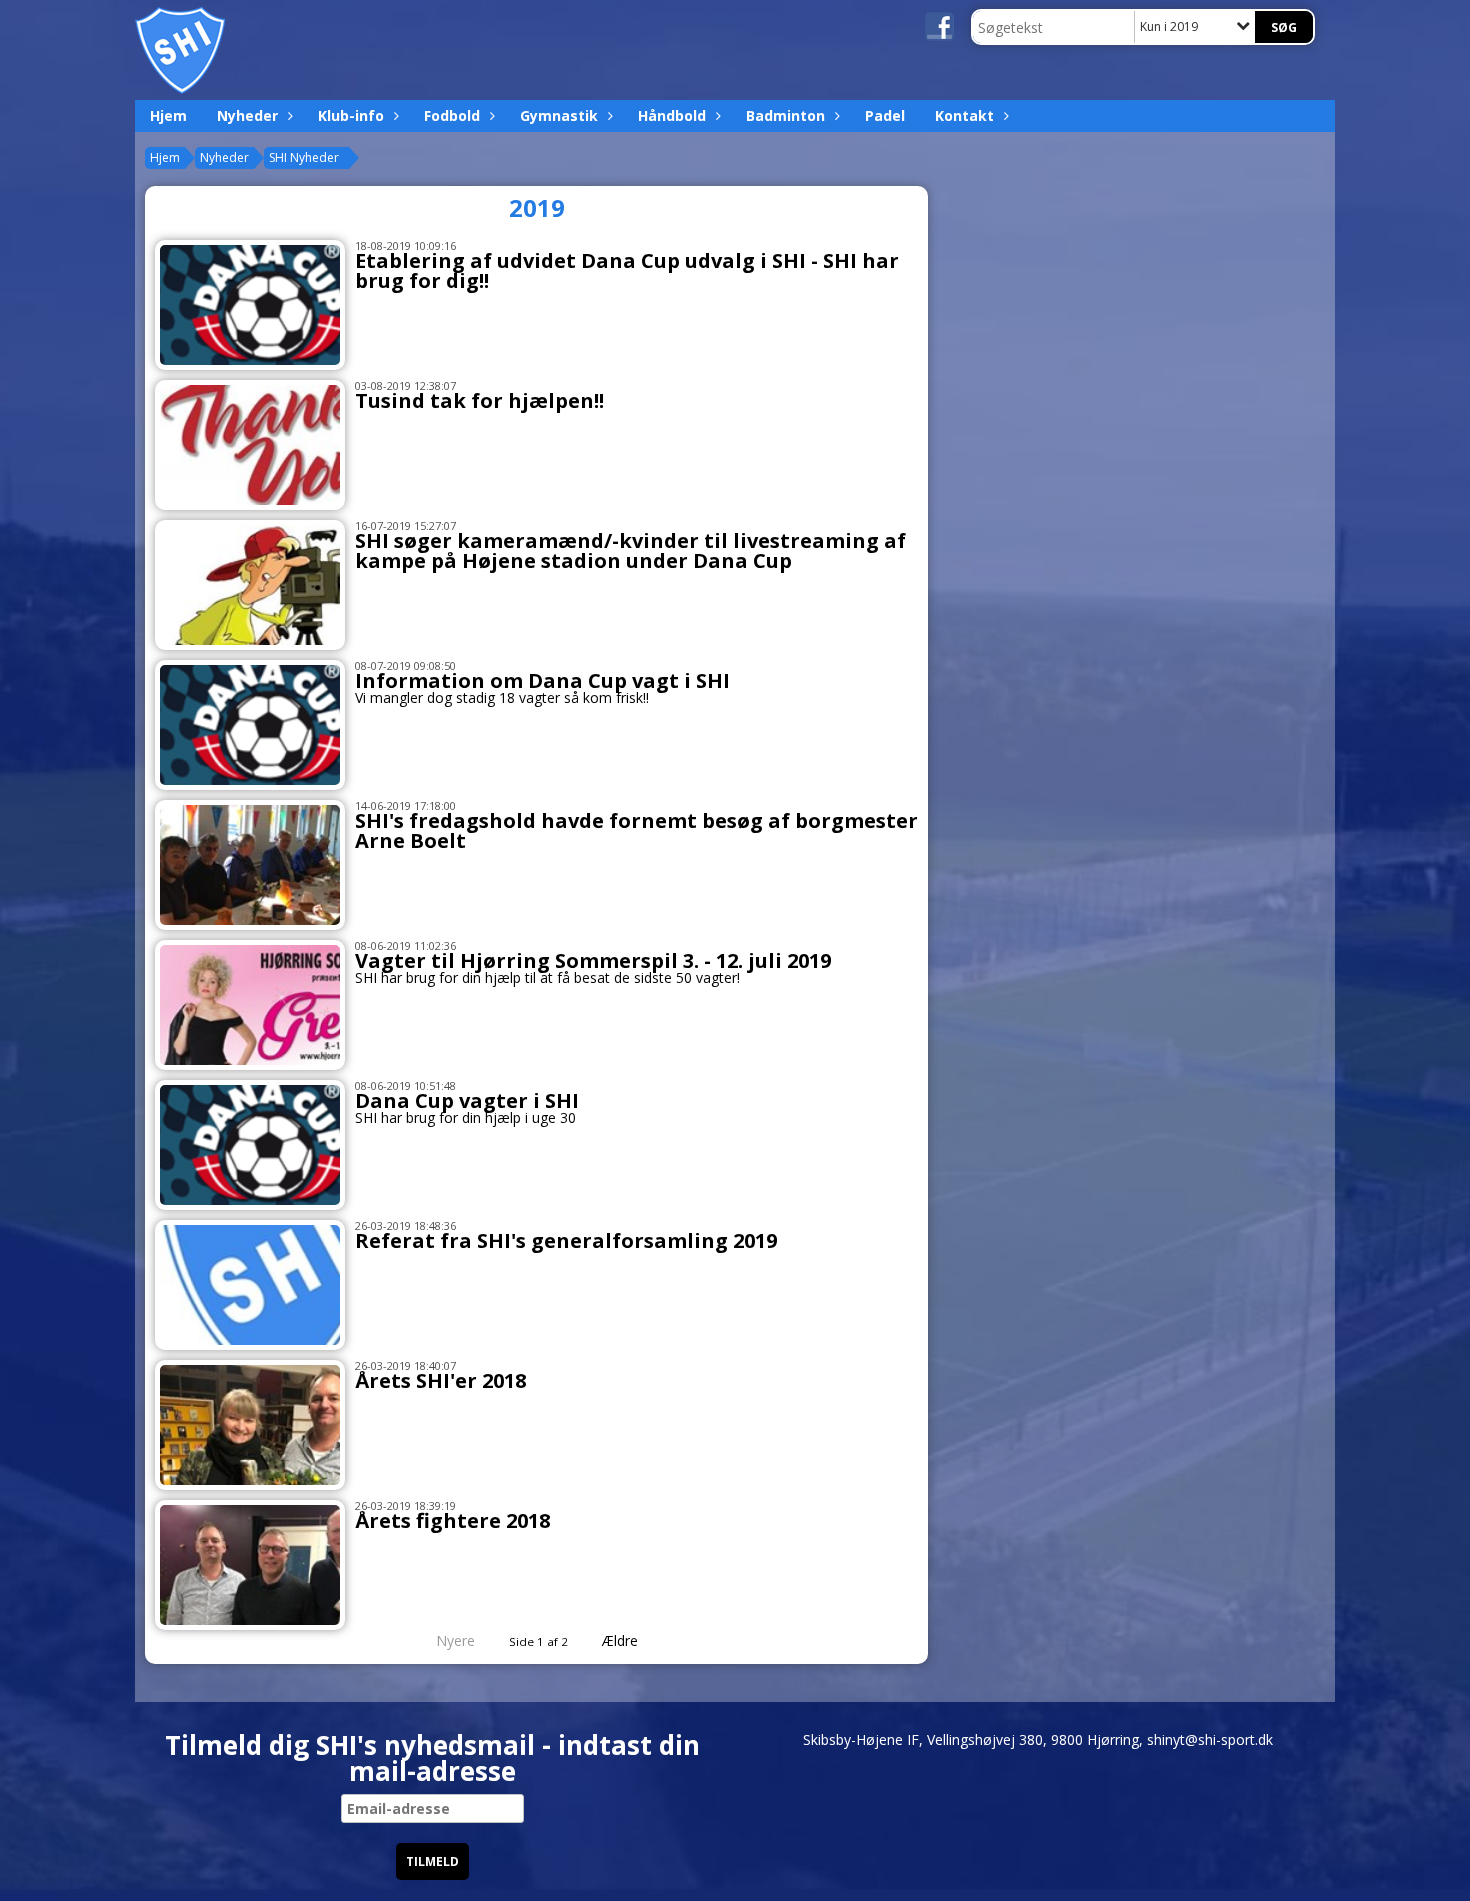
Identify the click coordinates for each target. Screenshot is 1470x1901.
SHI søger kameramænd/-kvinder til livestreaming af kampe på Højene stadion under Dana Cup (630, 550)
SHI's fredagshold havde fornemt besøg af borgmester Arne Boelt (636, 830)
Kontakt (964, 115)
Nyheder (247, 115)
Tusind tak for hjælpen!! (479, 400)
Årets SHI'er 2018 (440, 1380)
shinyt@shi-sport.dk (1210, 1739)
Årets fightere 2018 (452, 1520)
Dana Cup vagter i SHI (467, 1100)
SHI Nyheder (304, 157)
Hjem (168, 115)
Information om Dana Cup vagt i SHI (542, 680)
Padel (885, 115)
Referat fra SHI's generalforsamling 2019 (566, 1240)
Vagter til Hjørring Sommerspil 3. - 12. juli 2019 (593, 960)
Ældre (622, 1640)
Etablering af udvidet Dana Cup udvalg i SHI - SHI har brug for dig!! (627, 270)
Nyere (455, 1640)
